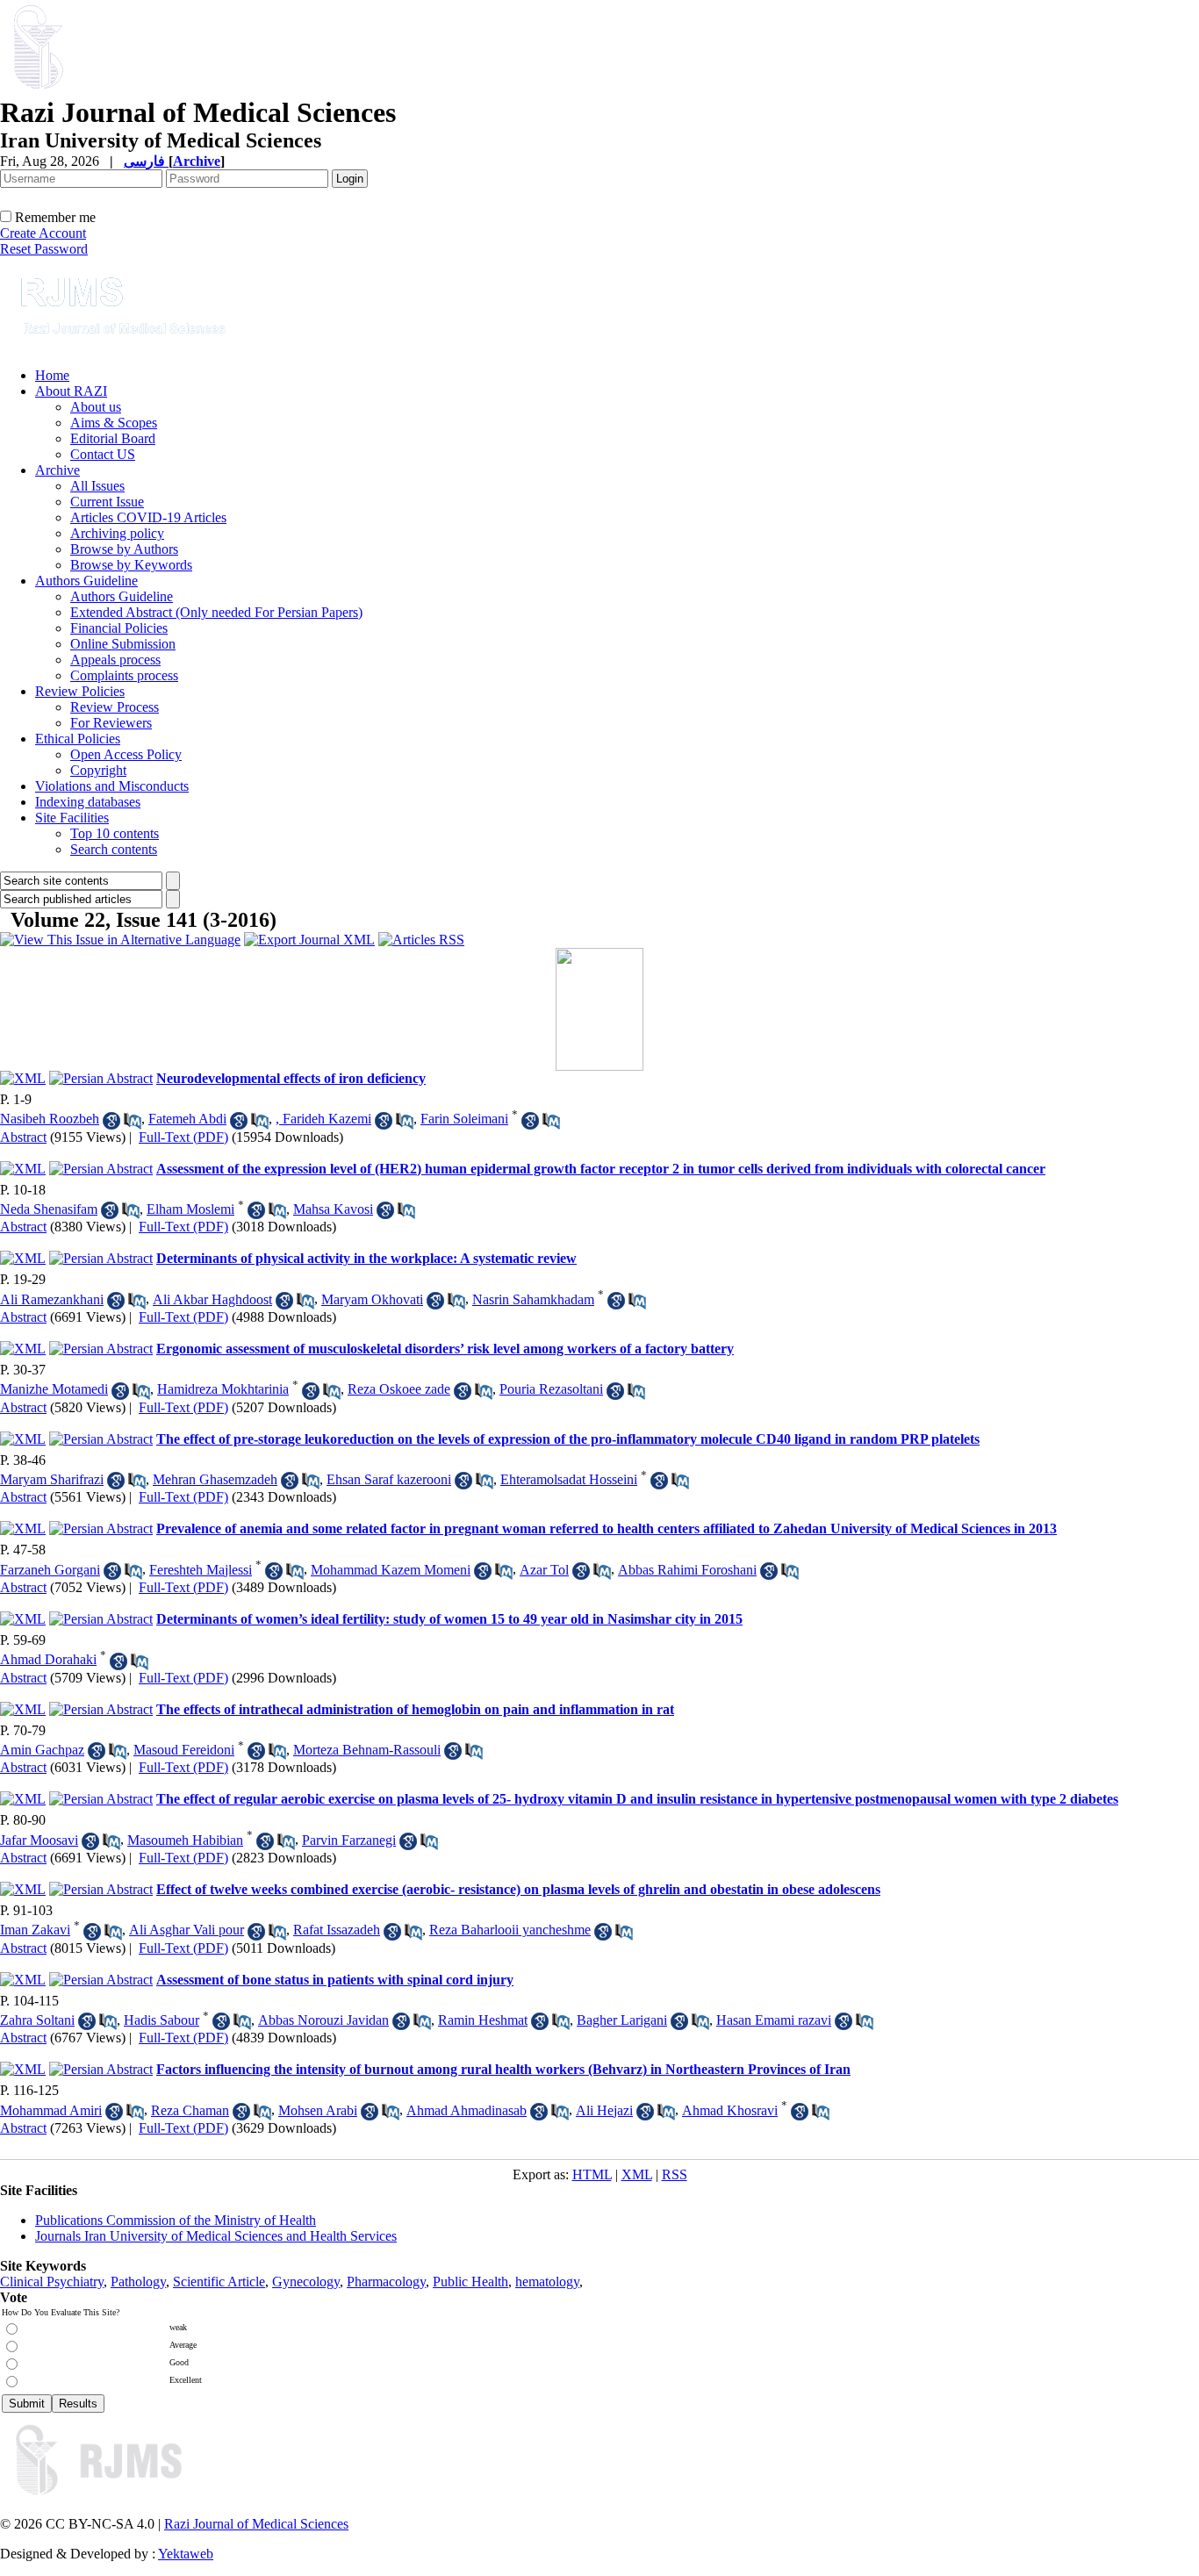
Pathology (138, 2282)
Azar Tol (544, 1570)
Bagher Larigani (622, 2020)
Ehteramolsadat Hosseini (569, 1479)
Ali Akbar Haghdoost (212, 1299)
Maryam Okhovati (372, 1299)
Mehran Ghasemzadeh (215, 1479)
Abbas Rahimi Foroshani (687, 1570)
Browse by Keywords (131, 565)
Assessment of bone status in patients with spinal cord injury (335, 1980)
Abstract (23, 1137)
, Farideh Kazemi (323, 1119)
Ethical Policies (78, 739)
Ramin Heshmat (483, 2020)
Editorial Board (113, 438)
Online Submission (123, 644)
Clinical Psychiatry (52, 2282)
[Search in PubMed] (133, 1121)
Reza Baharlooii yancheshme (510, 1930)
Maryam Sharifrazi (52, 1479)
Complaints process (124, 675)
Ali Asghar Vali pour (187, 1930)
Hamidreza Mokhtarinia (223, 1389)
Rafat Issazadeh (337, 1930)
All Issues (97, 486)
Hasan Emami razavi (774, 2020)
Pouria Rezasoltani (551, 1389)
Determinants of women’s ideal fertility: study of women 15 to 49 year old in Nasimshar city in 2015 (449, 1619)
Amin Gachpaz (42, 1750)
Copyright (98, 770)
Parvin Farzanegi (349, 1840)
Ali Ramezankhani (52, 1299)
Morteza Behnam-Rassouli (367, 1750)
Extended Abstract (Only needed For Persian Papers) (216, 612)
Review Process (115, 707)
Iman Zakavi (35, 1930)
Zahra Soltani (37, 2020)
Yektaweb (186, 2554)
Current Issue (107, 502)
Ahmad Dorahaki (48, 1659)
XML (637, 2174)
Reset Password (44, 249)
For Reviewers (111, 723)
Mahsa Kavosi (333, 1209)
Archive (57, 470)
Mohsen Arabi (318, 2110)
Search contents (114, 849)
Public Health (470, 2282)
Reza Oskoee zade (399, 1389)
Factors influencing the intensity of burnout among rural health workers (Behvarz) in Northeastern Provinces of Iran (503, 2069)
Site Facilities (72, 818)
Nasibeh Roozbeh (50, 1119)
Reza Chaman (190, 2110)
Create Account (43, 233)
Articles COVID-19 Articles (148, 517)
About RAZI (71, 391)
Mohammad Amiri (51, 2110)
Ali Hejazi (604, 2110)
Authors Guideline (86, 581)
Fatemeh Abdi (187, 1119)
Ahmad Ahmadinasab (467, 2110)
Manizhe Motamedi (54, 1389)
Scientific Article (219, 2282)
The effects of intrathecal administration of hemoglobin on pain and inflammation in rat (415, 1709)
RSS (675, 2174)
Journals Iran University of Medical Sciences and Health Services (216, 2236)
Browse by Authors (124, 549)
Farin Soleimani (464, 1119)
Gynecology (306, 2282)
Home (52, 375)
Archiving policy (117, 533)
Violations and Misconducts (112, 786)
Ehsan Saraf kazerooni (389, 1479)
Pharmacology (386, 2282)
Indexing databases (88, 802)
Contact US (103, 454)
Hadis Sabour (162, 2020)
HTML (592, 2174)
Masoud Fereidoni (184, 1750)
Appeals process (115, 660)
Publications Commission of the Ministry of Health (176, 2220)
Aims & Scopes (114, 423)
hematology (547, 2282)
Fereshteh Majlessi (201, 1570)
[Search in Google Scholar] (111, 1121)
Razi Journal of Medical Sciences (256, 2524)
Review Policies (80, 691)
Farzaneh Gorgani (50, 1570)
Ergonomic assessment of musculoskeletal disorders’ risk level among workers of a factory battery (445, 1349)
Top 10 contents (115, 833)
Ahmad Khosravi (730, 2110)
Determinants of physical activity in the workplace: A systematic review (366, 1258)
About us (96, 407)
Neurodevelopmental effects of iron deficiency (291, 1078)
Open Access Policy (126, 754)
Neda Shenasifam (49, 1209)
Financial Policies (119, 628)
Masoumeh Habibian (185, 1840)
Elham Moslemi (190, 1209)
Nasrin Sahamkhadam (533, 1299)
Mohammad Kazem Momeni (391, 1570)
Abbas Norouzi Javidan (323, 2020)
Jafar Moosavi (39, 1840)
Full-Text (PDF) (183, 1137)
